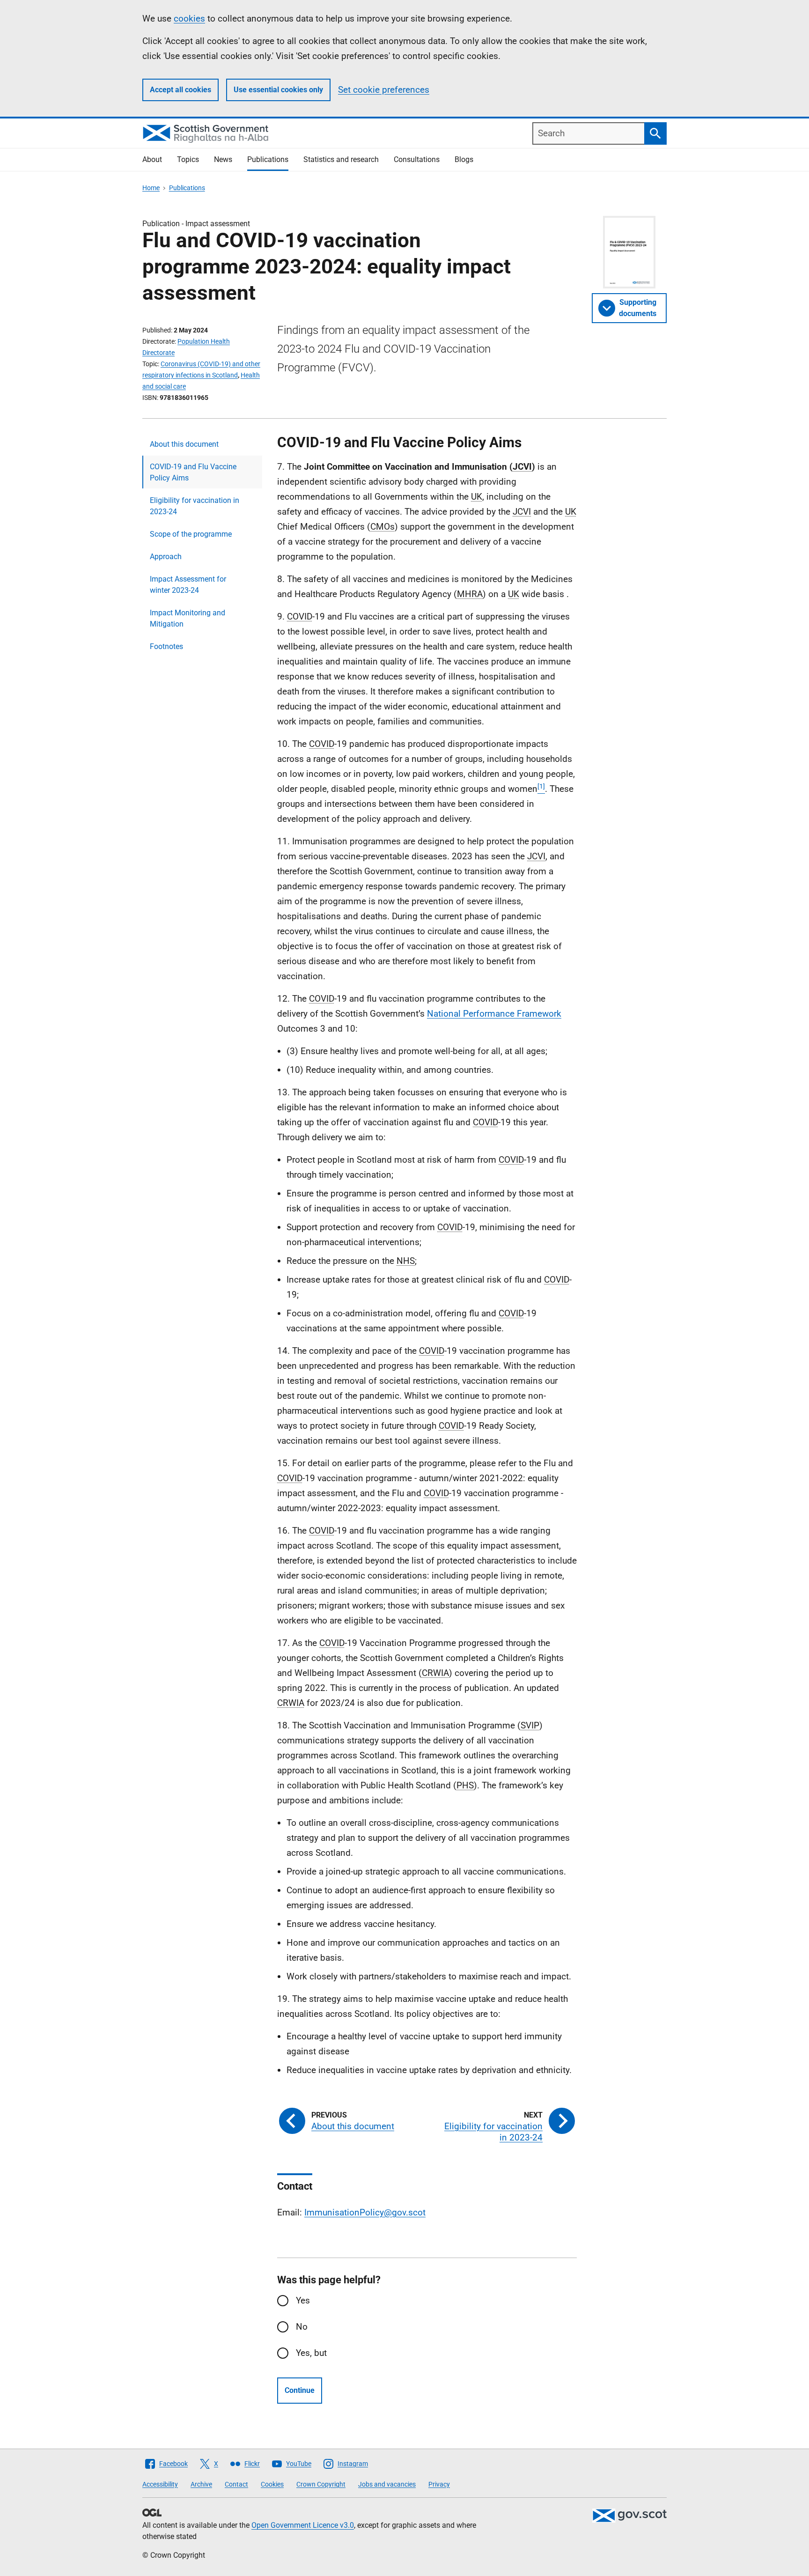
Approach (166, 557)
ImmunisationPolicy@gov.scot (365, 2212)
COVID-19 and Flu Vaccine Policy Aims (193, 472)
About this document (184, 444)
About (152, 159)
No (302, 2327)
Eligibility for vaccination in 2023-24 (195, 506)
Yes (303, 2300)
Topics (188, 159)
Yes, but (311, 2353)
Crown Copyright (321, 2484)
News (223, 159)
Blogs (464, 159)
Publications (268, 159)
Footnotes (166, 646)
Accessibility (160, 2484)
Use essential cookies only (278, 90)
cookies (189, 18)
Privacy (439, 2484)
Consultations (417, 159)
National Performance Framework (494, 1014)
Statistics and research (341, 159)
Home (151, 188)
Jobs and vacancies (387, 2484)
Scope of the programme (191, 534)
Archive (201, 2484)
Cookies (272, 2484)
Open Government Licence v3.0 (303, 2525)
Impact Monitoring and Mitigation (188, 618)
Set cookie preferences (384, 90)
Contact (236, 2484)
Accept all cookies (180, 90)
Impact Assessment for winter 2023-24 (188, 585)
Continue (300, 2390)
